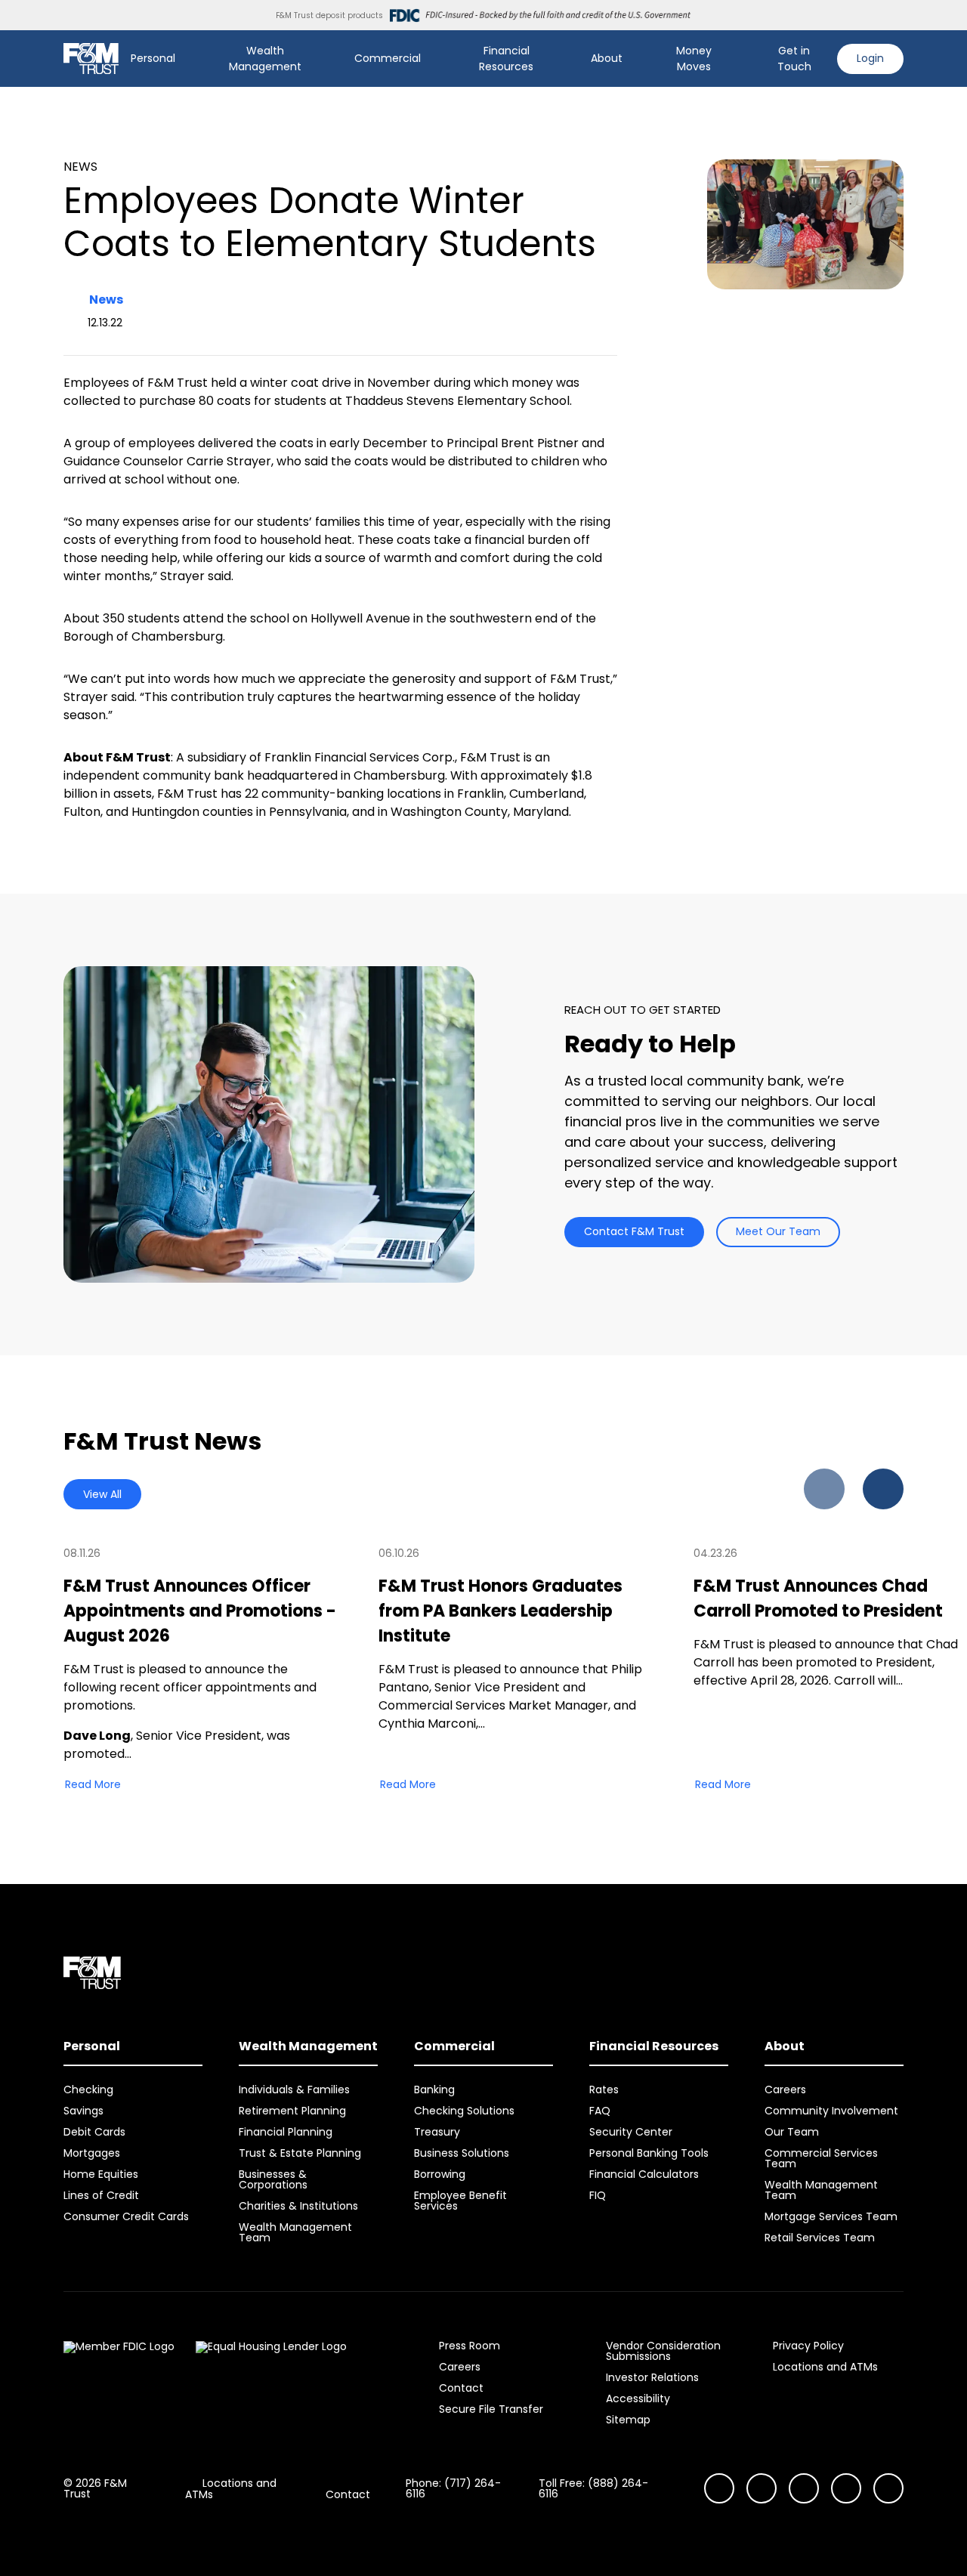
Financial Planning (286, 2132)
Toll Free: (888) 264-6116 (593, 2488)
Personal (153, 58)
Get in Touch (794, 59)
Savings (83, 2111)
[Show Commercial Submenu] (431, 59)
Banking (434, 2090)
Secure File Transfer (491, 2409)
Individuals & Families (294, 2090)
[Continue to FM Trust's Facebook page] (888, 2488)
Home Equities (101, 2174)
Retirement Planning (292, 2111)
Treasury (437, 2132)
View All (102, 1494)
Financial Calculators (644, 2174)
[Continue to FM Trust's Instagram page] (719, 2488)
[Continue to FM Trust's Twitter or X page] (846, 2488)
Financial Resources (506, 59)
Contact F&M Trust (634, 1231)
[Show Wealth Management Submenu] (328, 59)
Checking (88, 2090)
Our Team (792, 2132)
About (607, 58)
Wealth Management (265, 59)
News (106, 300)
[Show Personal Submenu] (186, 59)
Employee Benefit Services (460, 2201)
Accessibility (638, 2398)
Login (870, 58)
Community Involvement (831, 2111)
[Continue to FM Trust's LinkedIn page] (804, 2488)
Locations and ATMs (825, 2367)
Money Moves (694, 59)
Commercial (388, 58)
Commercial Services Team (821, 2158)
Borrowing (440, 2174)
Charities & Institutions (298, 2206)
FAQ (600, 2111)
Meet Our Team (778, 1231)
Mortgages (92, 2153)
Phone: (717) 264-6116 (453, 2488)
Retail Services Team (820, 2238)
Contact (461, 2388)
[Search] (743, 59)
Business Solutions (462, 2153)
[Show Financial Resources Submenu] (564, 59)
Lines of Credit (101, 2195)
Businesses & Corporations (273, 2179)
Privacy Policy (808, 2346)
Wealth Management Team (295, 2232)
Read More (93, 1784)
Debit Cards (94, 2132)
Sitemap (628, 2420)
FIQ (598, 2195)
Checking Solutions (464, 2111)
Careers (785, 2090)
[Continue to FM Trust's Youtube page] (762, 2488)
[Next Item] (883, 1489)
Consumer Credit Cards (126, 2216)
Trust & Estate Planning (300, 2153)
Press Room (470, 2346)
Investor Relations (652, 2377)
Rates (604, 2090)
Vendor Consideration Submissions (663, 2351)
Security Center (631, 2132)
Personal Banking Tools (649, 2153)
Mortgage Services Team (831, 2216)
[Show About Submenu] (633, 59)
